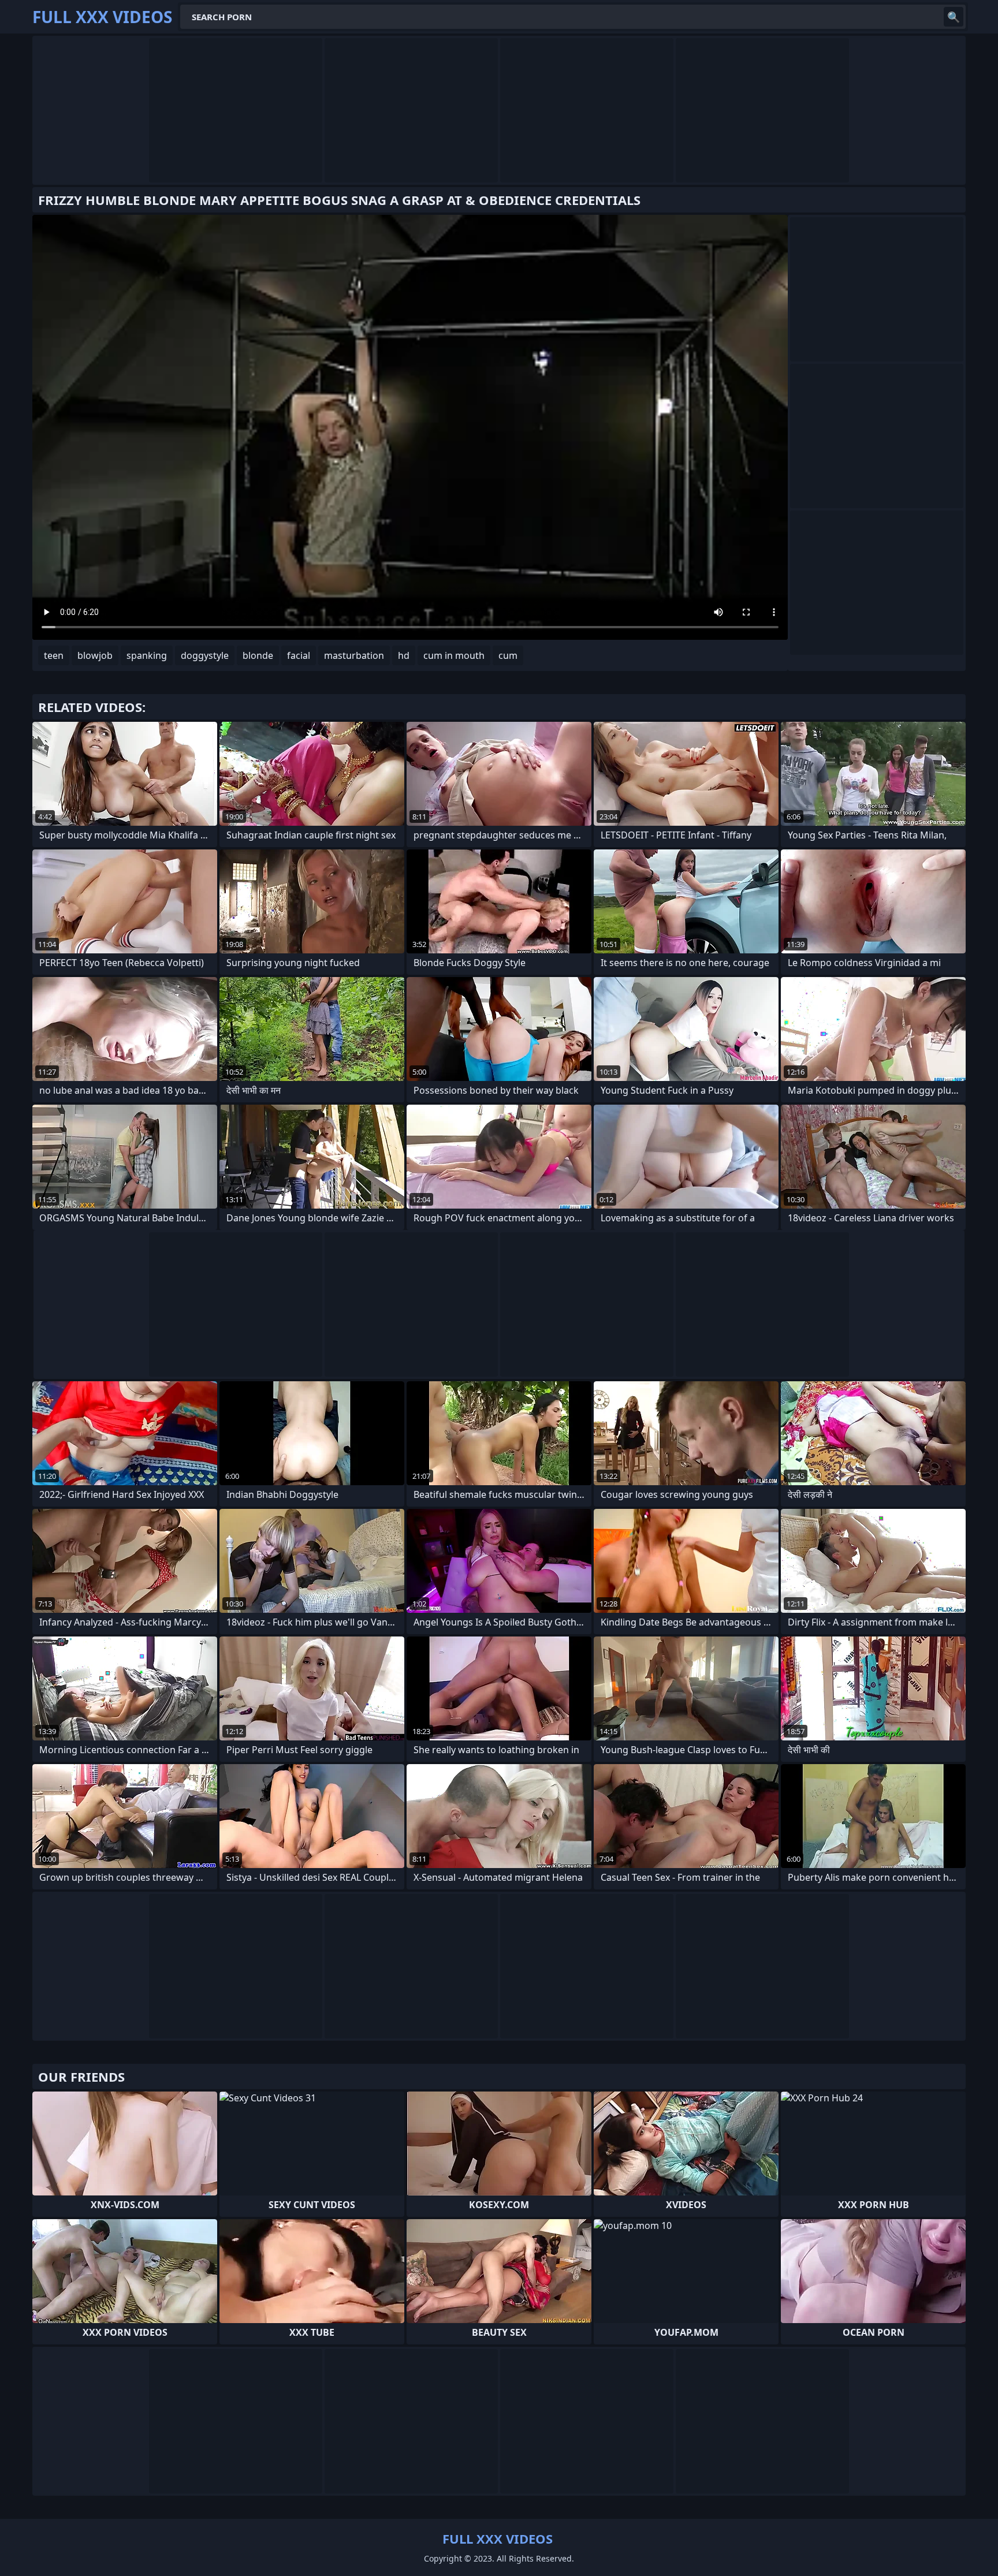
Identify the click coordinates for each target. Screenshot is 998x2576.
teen (54, 655)
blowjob (95, 655)
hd (404, 655)
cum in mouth (454, 655)
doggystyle (205, 655)
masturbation (354, 655)
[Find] (954, 17)
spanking (147, 655)
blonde (258, 655)
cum (508, 655)
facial (299, 655)
